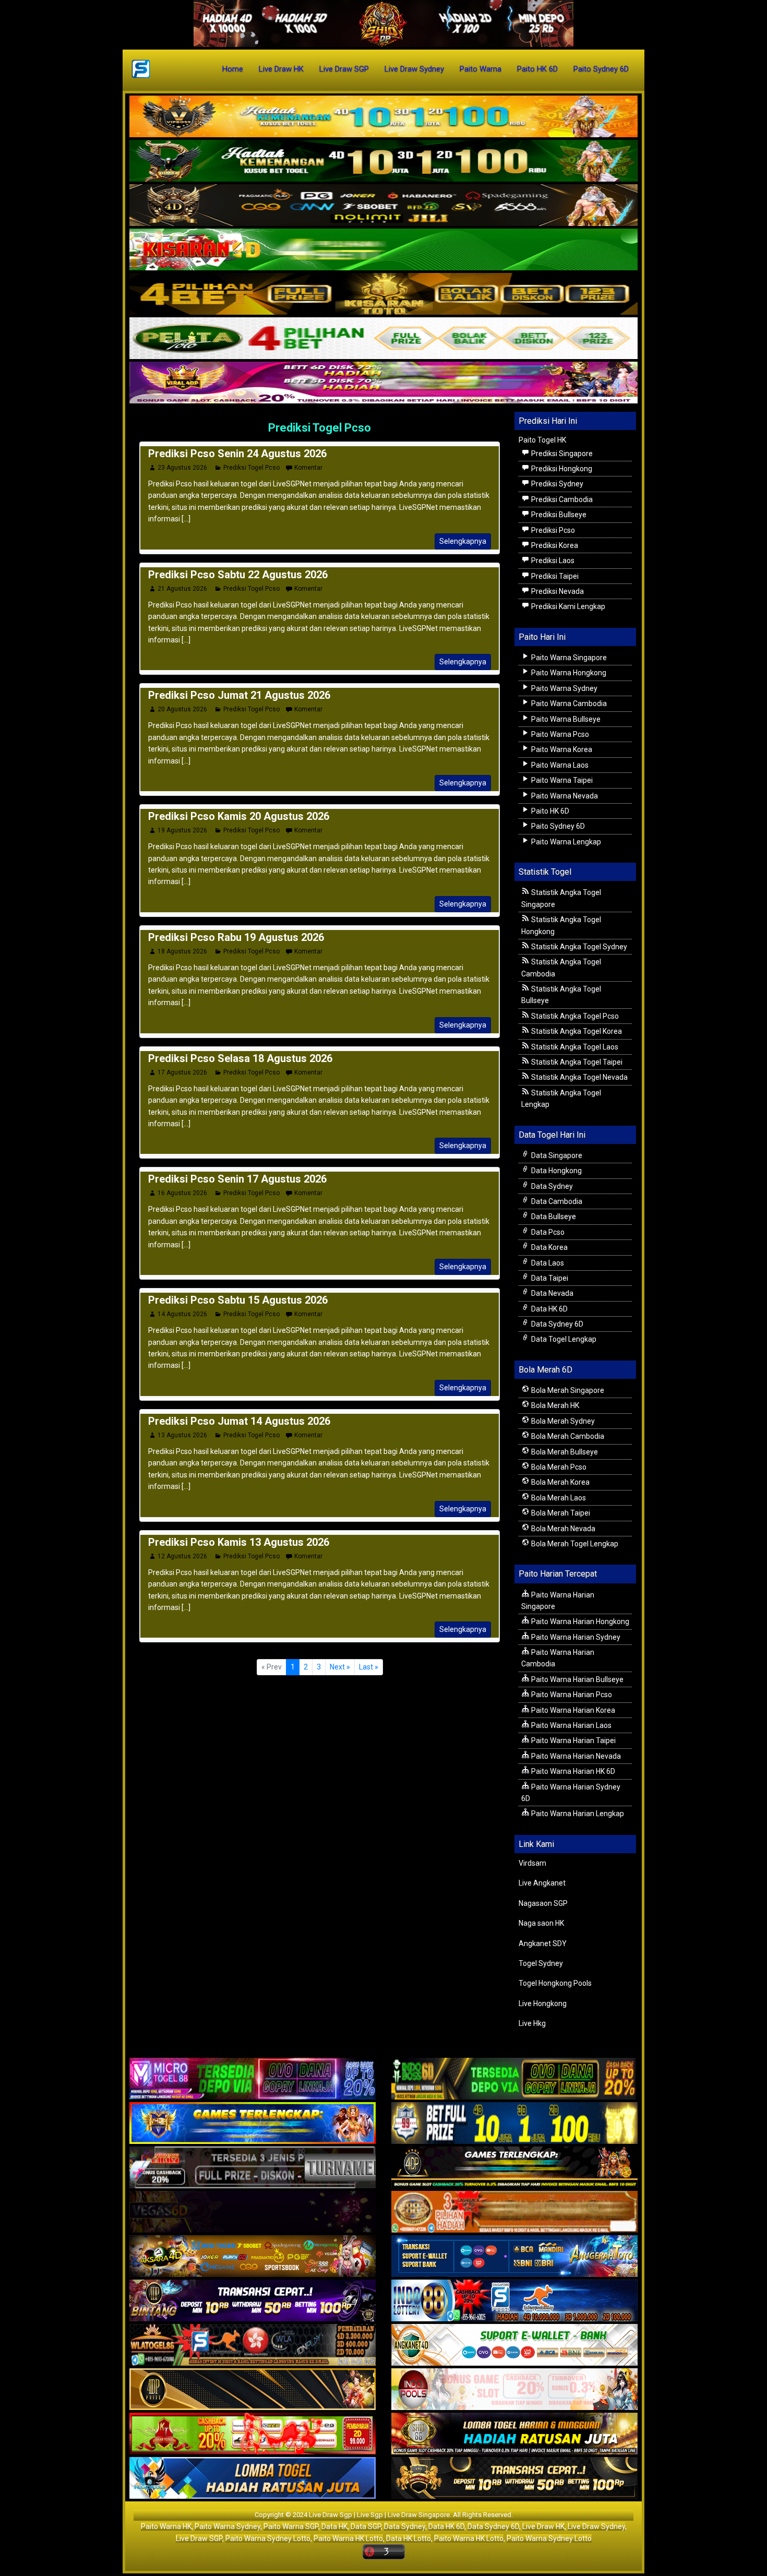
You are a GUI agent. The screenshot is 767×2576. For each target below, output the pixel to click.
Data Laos (547, 1263)
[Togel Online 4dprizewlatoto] (253, 2390)
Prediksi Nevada (557, 591)
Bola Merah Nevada (562, 1529)
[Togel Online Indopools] (514, 2390)
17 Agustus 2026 (182, 1072)
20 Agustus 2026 (182, 709)
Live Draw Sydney (414, 69)
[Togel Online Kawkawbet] (253, 2168)
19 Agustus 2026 (182, 830)
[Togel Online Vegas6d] (253, 2213)
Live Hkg (532, 2023)
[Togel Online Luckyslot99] (514, 2124)
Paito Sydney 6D (601, 69)
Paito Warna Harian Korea (572, 1710)
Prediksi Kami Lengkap (567, 606)
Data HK (334, 2526)
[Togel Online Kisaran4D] (383, 250)
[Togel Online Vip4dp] (514, 2168)
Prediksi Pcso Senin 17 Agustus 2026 (237, 1179)
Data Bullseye (553, 1217)
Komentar (308, 468)
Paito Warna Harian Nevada (575, 1756)
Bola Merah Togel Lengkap (574, 1544)
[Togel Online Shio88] (514, 2435)
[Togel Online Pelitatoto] (383, 339)
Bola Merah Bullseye (564, 1452)
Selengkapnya (463, 541)
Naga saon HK (541, 1923)
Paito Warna (481, 69)
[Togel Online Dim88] (383, 161)
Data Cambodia (556, 1201)
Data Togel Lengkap (563, 1339)
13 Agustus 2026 (182, 1435)
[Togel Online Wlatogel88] (253, 2346)
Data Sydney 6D (556, 1324)
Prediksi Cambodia (561, 499)
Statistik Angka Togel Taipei (576, 1062)
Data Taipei (549, 1278)
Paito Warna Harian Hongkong (579, 1621)
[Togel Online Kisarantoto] (383, 294)
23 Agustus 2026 (182, 468)
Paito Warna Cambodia (568, 703)
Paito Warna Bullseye (565, 719)
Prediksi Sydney (556, 484)
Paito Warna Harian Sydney (575, 1637)
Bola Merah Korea (560, 1482)
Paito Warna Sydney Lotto (268, 2538)
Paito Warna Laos (559, 765)
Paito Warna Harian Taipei (573, 1740)
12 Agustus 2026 (182, 1556)
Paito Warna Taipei (561, 780)
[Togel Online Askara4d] (253, 2257)
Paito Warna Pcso (559, 734)
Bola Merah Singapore (567, 1390)
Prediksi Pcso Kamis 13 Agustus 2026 (239, 1542)
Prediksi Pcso (552, 530)
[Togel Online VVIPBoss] (383, 117)
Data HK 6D (549, 1309)
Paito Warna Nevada (564, 796)
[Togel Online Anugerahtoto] (514, 2257)
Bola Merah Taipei (560, 1513)
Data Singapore (556, 1155)
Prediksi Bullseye (558, 515)
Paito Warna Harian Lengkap (577, 1814)
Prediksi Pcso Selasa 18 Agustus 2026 (240, 1058)
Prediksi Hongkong (561, 469)
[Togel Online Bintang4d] (253, 2301)
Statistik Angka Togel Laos (574, 1047)
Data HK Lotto (409, 2538)
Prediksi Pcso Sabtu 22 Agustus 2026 (238, 575)
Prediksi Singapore (561, 454)
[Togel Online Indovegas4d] (514, 2479)
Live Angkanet (542, 1883)
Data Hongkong (556, 1171)
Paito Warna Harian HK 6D (572, 1771)
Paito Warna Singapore (568, 658)
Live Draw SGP (344, 69)
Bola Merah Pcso (558, 1467)
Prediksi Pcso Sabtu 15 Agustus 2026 (238, 1300)
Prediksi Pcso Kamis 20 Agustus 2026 (239, 816)
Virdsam (532, 1863)
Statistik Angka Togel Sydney (578, 947)
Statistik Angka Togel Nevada (579, 1077)
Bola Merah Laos (558, 1498)
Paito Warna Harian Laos (571, 1725)
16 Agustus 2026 (182, 1193)
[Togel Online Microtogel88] (253, 2080)
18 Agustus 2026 (182, 951)
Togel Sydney (541, 1963)
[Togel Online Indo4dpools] (253, 2479)
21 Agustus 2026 (182, 589)
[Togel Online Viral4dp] (383, 383)
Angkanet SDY (543, 1943)
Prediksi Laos (552, 560)
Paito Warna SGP (291, 2526)
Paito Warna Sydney (564, 688)
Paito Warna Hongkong (568, 673)
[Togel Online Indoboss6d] (514, 2080)
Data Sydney (551, 1186)
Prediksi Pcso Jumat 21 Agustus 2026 (239, 695)
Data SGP (366, 2526)
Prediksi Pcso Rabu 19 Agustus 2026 (236, 937)
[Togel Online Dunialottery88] (514, 2213)
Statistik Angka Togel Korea (576, 1031)
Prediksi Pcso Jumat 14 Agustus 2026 (239, 1421)
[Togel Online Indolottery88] (514, 2301)
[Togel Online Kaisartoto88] (253, 2435)
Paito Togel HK (542, 440)
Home (233, 69)
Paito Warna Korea (561, 749)
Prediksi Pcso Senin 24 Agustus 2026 (237, 454)
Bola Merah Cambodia (567, 1436)
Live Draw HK (281, 69)
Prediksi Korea (554, 545)
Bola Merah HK (554, 1405)
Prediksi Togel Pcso (320, 428)
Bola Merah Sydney (562, 1421)
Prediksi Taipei (554, 576)
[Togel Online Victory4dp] (253, 2124)
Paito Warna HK (166, 2526)
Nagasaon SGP (543, 1903)
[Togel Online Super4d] (383, 206)
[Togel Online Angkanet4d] (514, 2346)
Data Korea (549, 1247)
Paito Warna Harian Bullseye (577, 1679)
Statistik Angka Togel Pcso (574, 1016)
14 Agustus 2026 (182, 1314)
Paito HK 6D (537, 69)
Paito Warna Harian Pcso (571, 1695)
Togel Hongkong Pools (555, 1983)
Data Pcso (547, 1232)
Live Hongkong (543, 2003)
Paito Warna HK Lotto (348, 2538)
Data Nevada (552, 1293)
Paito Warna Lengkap (565, 842)
